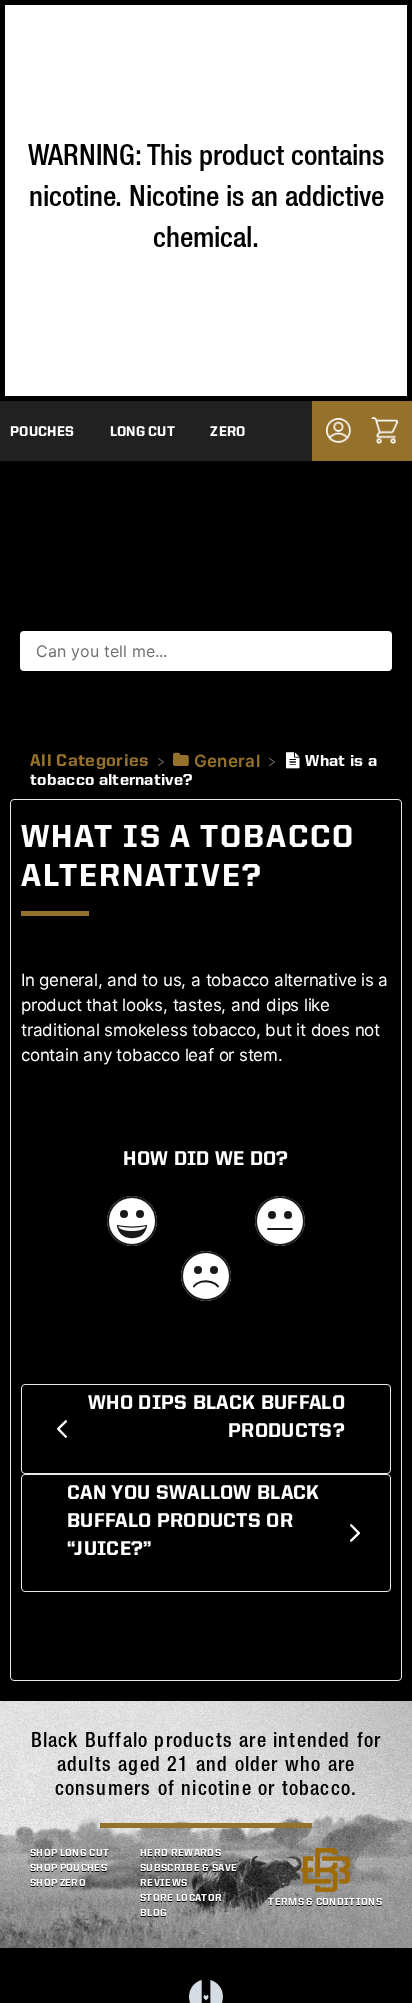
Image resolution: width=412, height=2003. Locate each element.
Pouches (42, 432)
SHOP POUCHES (68, 1868)
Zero (227, 432)
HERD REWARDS (180, 1853)
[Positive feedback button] (132, 1223)
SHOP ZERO (58, 1883)
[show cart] (385, 430)
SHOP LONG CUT (69, 1853)
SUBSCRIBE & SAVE (188, 1868)
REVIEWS (163, 1883)
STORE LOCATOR (181, 1898)
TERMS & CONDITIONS (325, 1902)
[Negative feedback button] (206, 1278)
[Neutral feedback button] (280, 1223)
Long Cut (143, 432)
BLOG (153, 1913)
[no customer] (338, 430)
